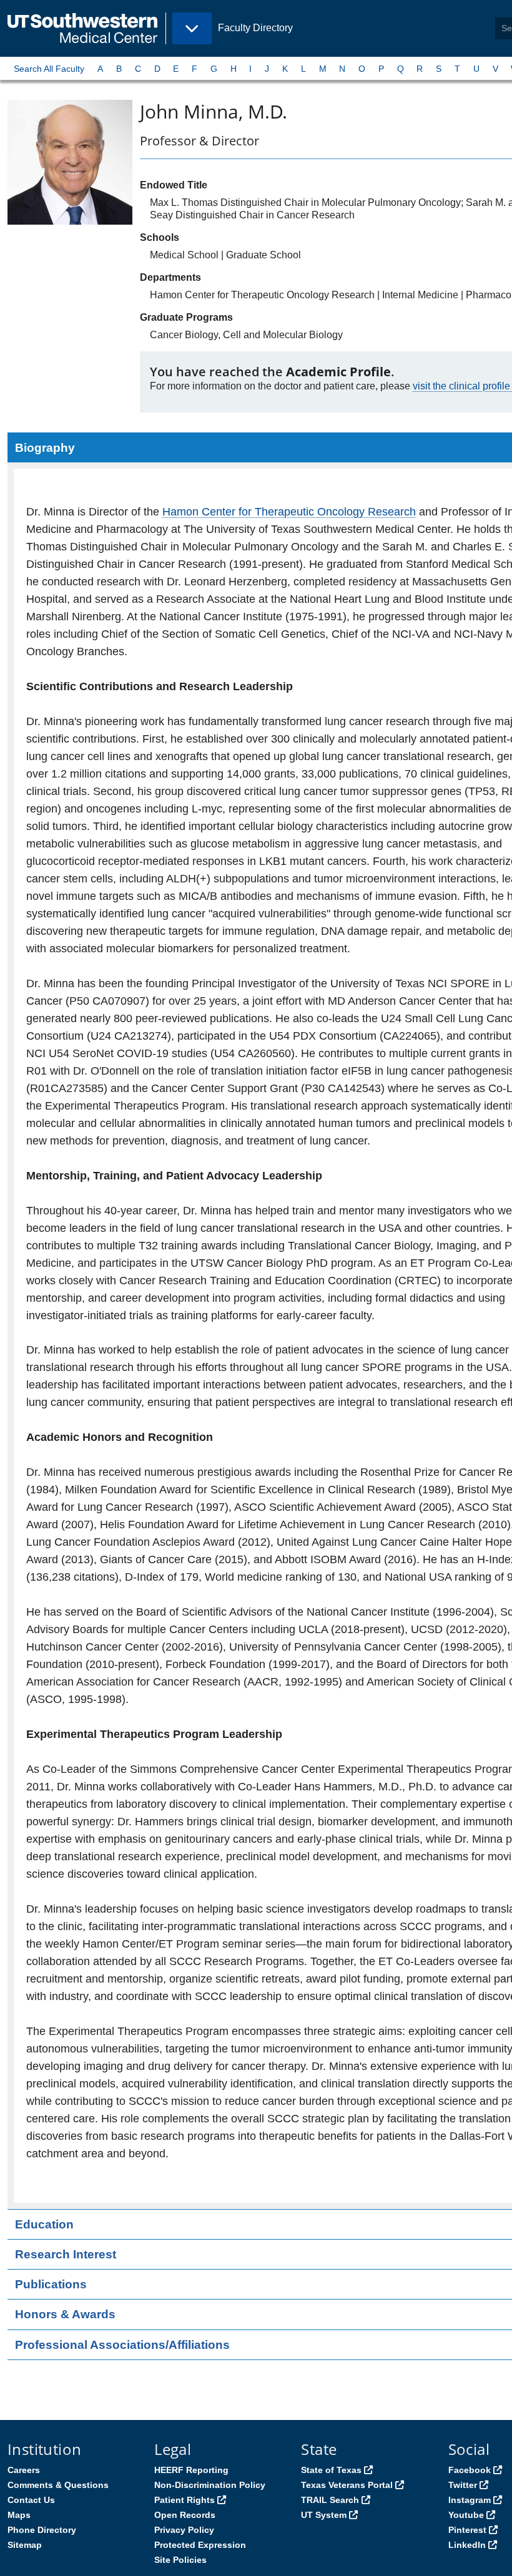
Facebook (470, 2470)
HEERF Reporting (191, 2470)
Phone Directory (42, 2530)
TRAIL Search (330, 2500)
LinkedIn (467, 2545)
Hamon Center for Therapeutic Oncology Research (289, 512)
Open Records (185, 2515)
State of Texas (331, 2470)
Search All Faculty (49, 69)
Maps (19, 2515)
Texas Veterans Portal (347, 2485)
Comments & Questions (58, 2485)
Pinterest (467, 2530)
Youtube (466, 2515)
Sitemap (25, 2545)
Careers (24, 2470)
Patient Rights (185, 2500)
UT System (324, 2515)
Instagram (470, 2500)
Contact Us (31, 2500)
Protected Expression (200, 2545)
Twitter (463, 2485)
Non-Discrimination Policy (210, 2485)
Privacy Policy (184, 2530)
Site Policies (180, 2560)
